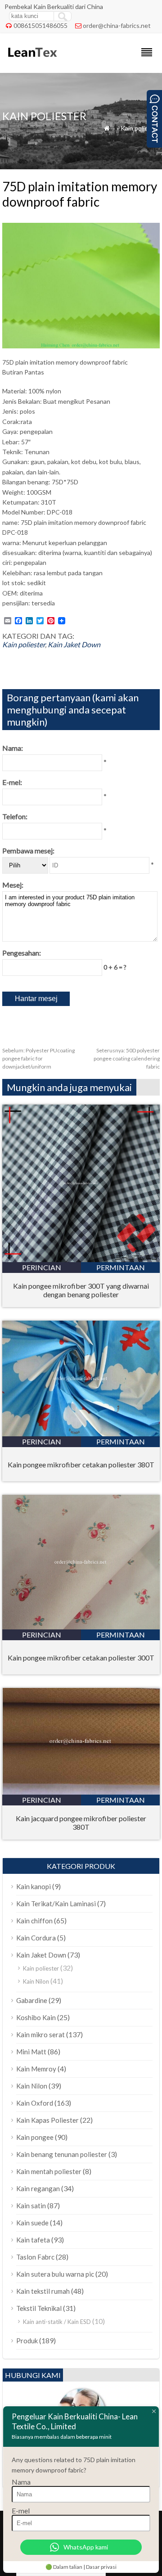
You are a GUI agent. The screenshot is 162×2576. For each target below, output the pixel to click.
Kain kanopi (34, 1886)
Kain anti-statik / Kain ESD (57, 2322)
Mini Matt (31, 2052)
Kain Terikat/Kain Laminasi (56, 1904)
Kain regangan (38, 2188)
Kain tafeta (33, 2240)
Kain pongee (35, 2137)
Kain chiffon (34, 1921)
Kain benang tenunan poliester (62, 2154)
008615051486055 (40, 25)
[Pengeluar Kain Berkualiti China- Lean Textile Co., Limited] (32, 61)
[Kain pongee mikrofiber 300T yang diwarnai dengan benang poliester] (81, 1259)
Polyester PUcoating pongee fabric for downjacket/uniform (38, 1058)
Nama (21, 2482)
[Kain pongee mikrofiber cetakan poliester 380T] (81, 1433)
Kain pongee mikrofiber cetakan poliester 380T (81, 1464)
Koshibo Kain (36, 2017)
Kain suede (32, 2223)
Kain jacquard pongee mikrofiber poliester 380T (81, 1823)
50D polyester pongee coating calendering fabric (127, 1058)
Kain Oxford (35, 2103)
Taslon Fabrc (35, 2257)
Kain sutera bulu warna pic (55, 2274)
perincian (42, 1267)
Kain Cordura (36, 1938)
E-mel (21, 2511)
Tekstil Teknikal (39, 2308)
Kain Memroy (36, 2069)
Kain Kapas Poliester (47, 2120)
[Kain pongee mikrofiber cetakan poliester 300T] (81, 1626)
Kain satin (31, 2206)
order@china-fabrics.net (117, 25)
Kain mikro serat (40, 2035)
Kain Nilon (36, 1981)
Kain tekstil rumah (43, 2291)
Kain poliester (140, 128)
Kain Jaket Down (74, 644)
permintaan (121, 1267)
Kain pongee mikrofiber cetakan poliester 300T (81, 1658)
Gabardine (32, 2000)
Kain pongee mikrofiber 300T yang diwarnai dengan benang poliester (81, 1290)
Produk (27, 2341)
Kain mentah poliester (49, 2171)
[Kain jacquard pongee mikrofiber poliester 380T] (81, 1792)
